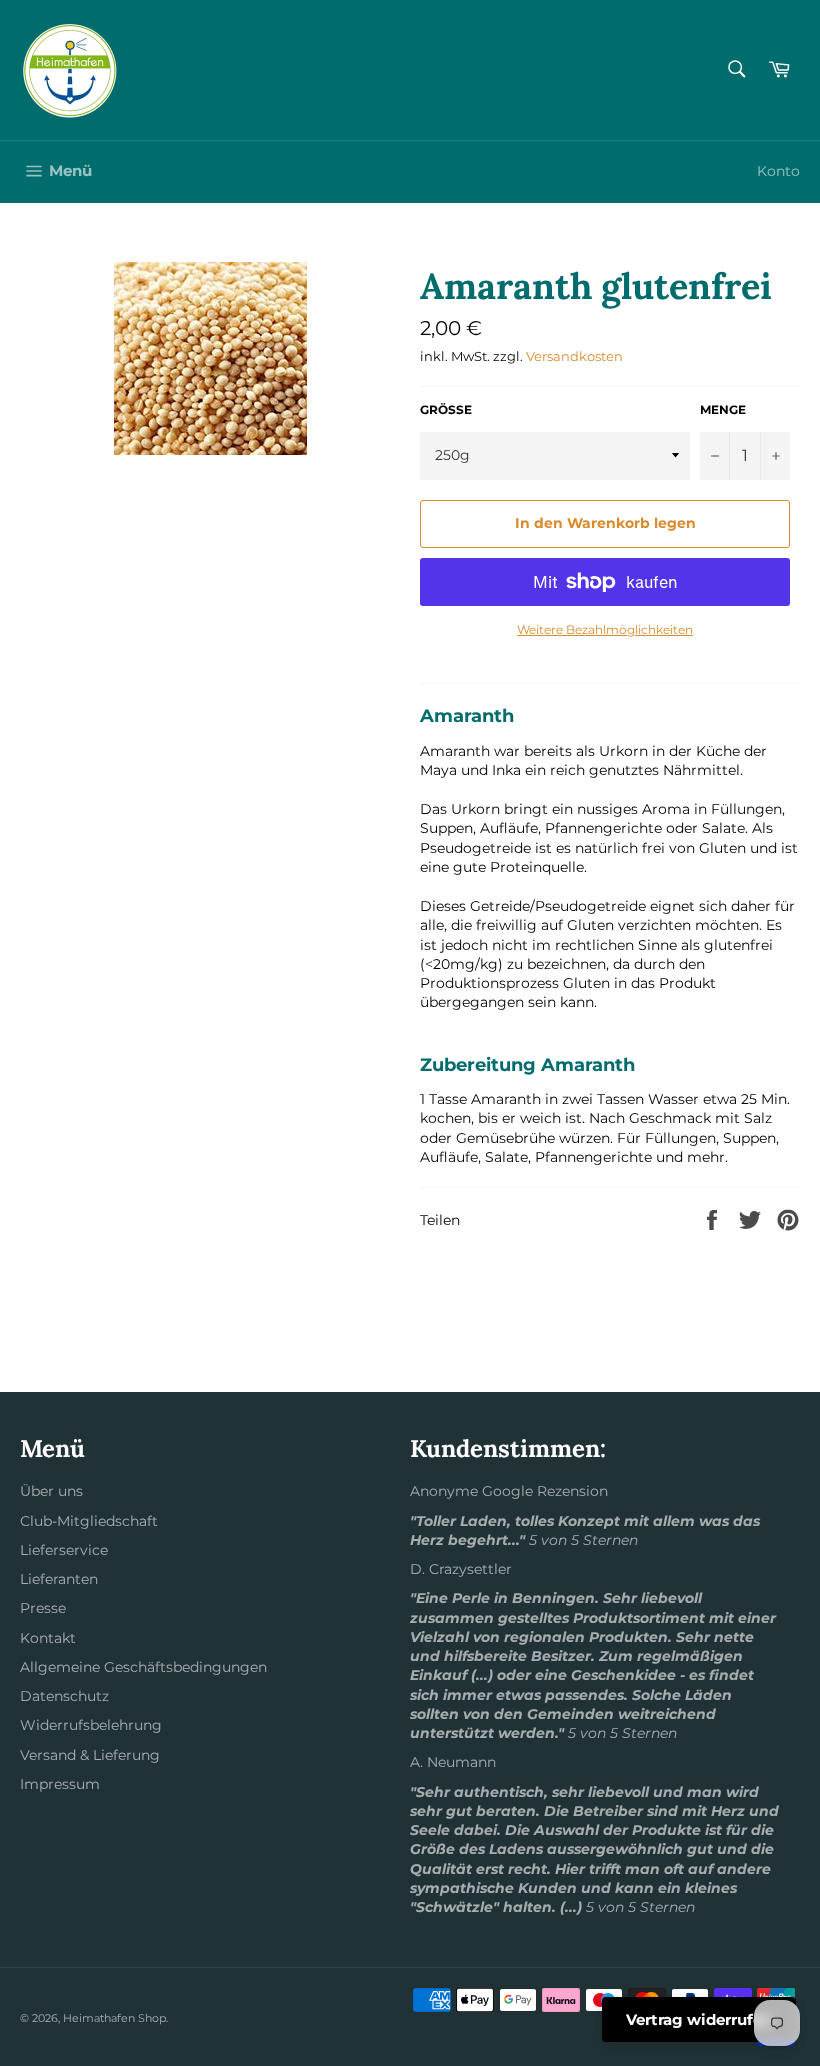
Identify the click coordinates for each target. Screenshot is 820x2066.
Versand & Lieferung (90, 1755)
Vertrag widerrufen (699, 2019)
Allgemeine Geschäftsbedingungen (143, 1667)
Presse (43, 1608)
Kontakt (48, 1638)
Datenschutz (64, 1696)
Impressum (60, 1784)
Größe (446, 409)
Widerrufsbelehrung (91, 1725)
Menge (723, 409)
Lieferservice (64, 1550)
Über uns (51, 1491)
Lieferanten (59, 1579)
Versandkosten (574, 356)
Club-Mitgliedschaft (89, 1521)
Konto (778, 171)
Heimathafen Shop (114, 2018)
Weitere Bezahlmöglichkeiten (605, 629)
